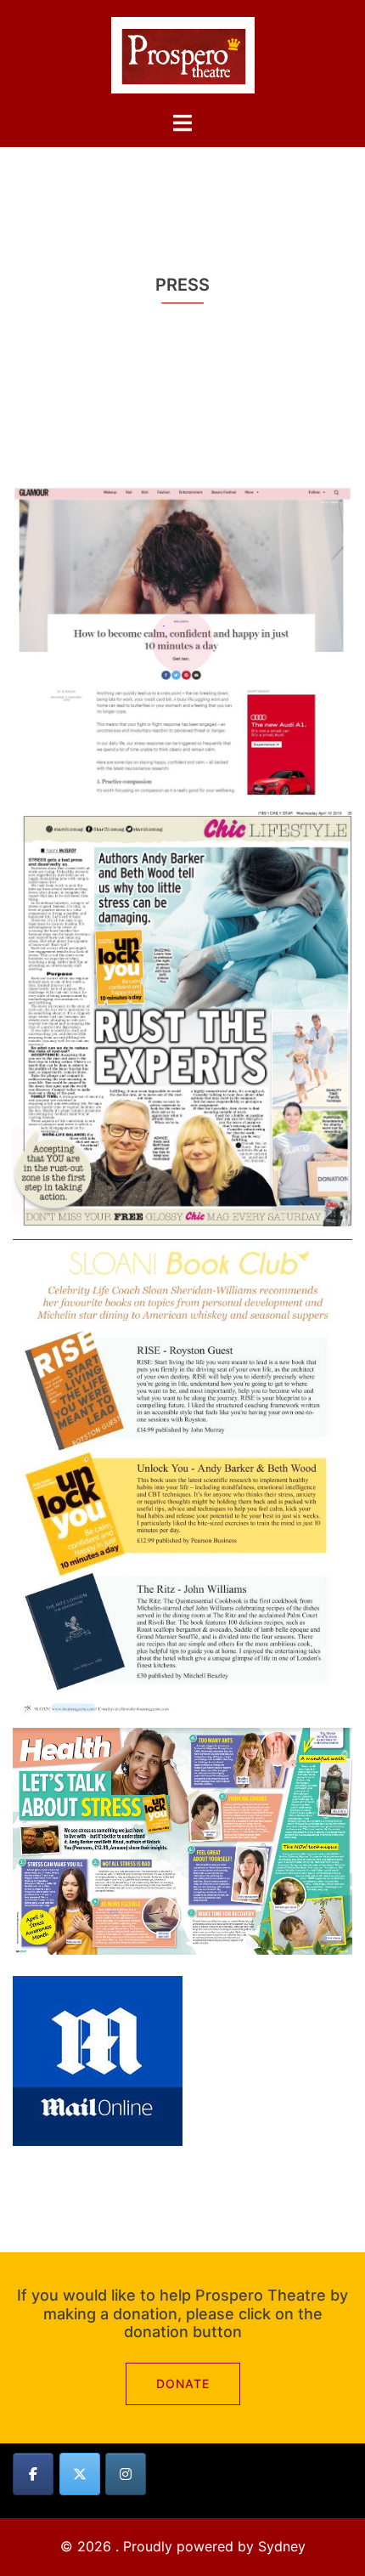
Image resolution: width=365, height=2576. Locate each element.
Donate (183, 2384)
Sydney (282, 2546)
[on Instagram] (126, 2474)
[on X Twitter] (80, 2474)
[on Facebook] (33, 2474)
